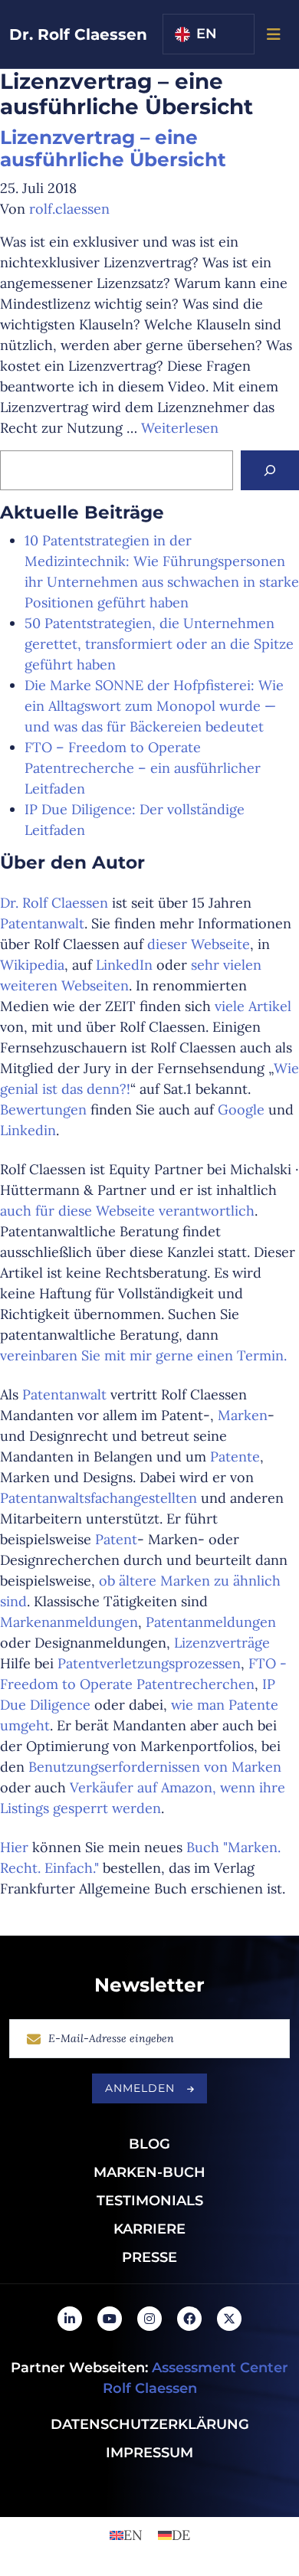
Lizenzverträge (222, 1643)
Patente (235, 1457)
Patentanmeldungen (211, 1622)
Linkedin (28, 1130)
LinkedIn (124, 965)
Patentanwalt (42, 923)
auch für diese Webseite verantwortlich (127, 1211)
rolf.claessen (69, 209)
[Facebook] (189, 2319)
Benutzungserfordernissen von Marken (155, 1767)
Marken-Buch (149, 2172)
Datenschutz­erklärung (150, 2424)
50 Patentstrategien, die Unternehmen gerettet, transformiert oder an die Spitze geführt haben (159, 644)
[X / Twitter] (229, 2319)
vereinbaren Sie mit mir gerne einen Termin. (143, 1355)
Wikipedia (32, 965)
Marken (243, 1415)
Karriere (149, 2229)
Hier (16, 1847)
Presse (149, 2257)
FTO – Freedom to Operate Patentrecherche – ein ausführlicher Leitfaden (143, 768)
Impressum (149, 2453)
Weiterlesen (180, 428)
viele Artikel (253, 1006)
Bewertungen (43, 1110)
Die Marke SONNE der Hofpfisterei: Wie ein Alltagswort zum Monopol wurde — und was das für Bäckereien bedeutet (154, 706)
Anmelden (140, 2088)
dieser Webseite (199, 944)
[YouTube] (110, 2319)
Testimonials (150, 2201)
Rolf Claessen (150, 2388)
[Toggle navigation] (274, 34)
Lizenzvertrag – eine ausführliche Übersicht (113, 149)
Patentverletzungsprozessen (149, 1663)
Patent (116, 1539)
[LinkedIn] (70, 2319)
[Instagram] (149, 2319)
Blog (149, 2144)
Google (241, 1110)
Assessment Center (220, 2368)
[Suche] (270, 470)
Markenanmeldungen (69, 1622)
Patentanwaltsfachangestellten (100, 1498)
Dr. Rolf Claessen (78, 34)
